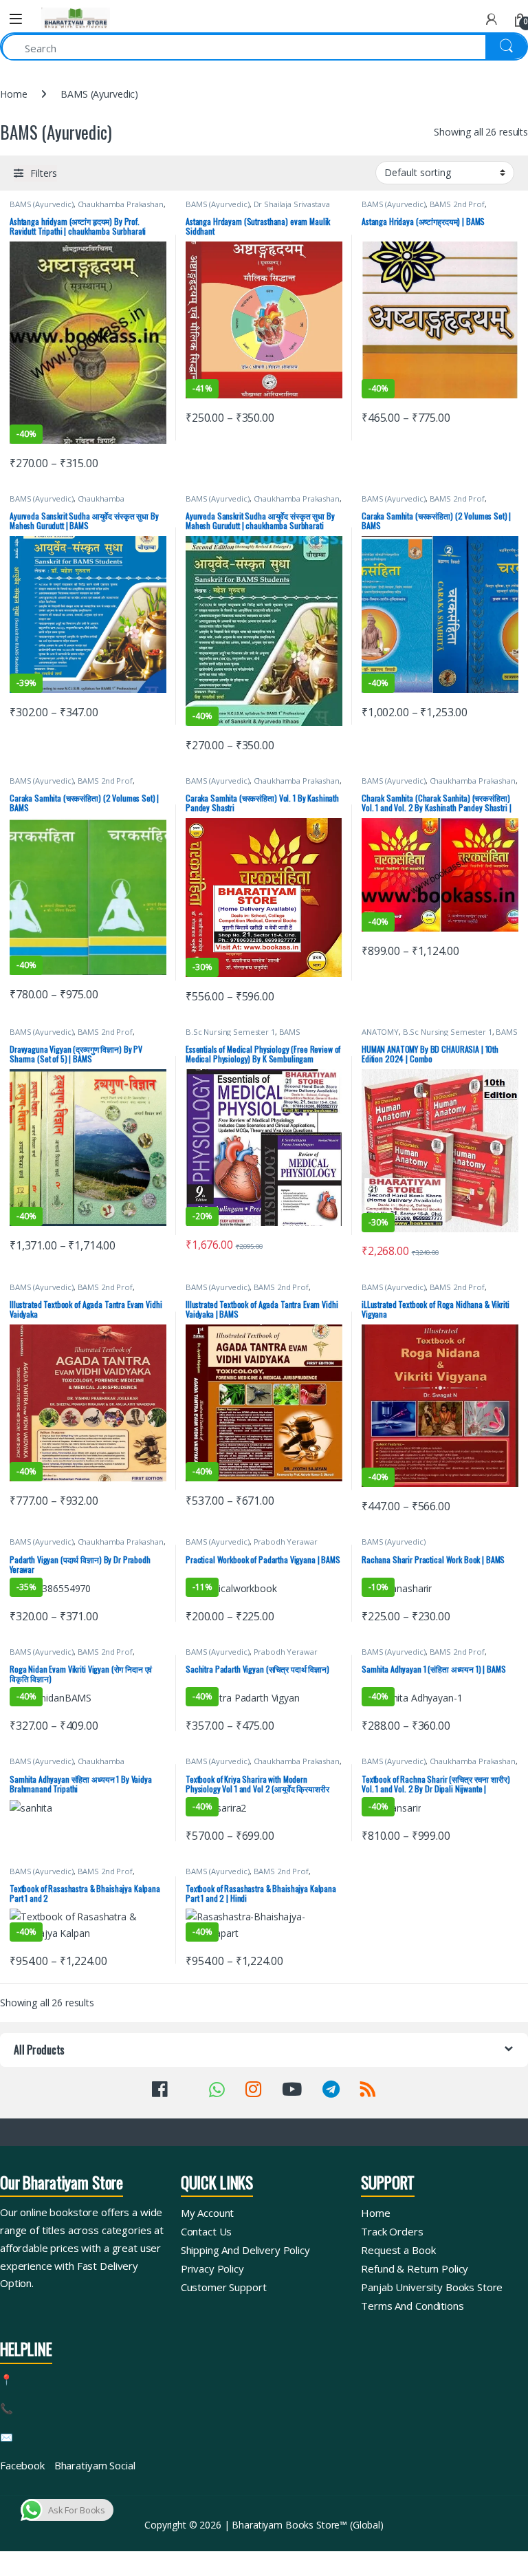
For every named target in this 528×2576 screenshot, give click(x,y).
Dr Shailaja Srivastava (292, 204)
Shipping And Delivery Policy (245, 2250)
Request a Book (398, 2250)
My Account (208, 2213)
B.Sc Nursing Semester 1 (230, 1032)
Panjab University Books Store (432, 2287)
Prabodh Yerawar (286, 1542)
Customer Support (224, 2287)
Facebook (22, 2465)
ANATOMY (380, 1032)
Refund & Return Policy (415, 2268)
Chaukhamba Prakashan (121, 204)
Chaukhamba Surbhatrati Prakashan (67, 503)
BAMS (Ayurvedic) (42, 204)
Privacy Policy (212, 2268)
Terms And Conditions (412, 2306)
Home (13, 94)
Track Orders (392, 2231)
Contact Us (207, 2231)
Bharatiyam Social (95, 2465)
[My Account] (492, 19)
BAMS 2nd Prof (457, 204)
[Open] (16, 19)
